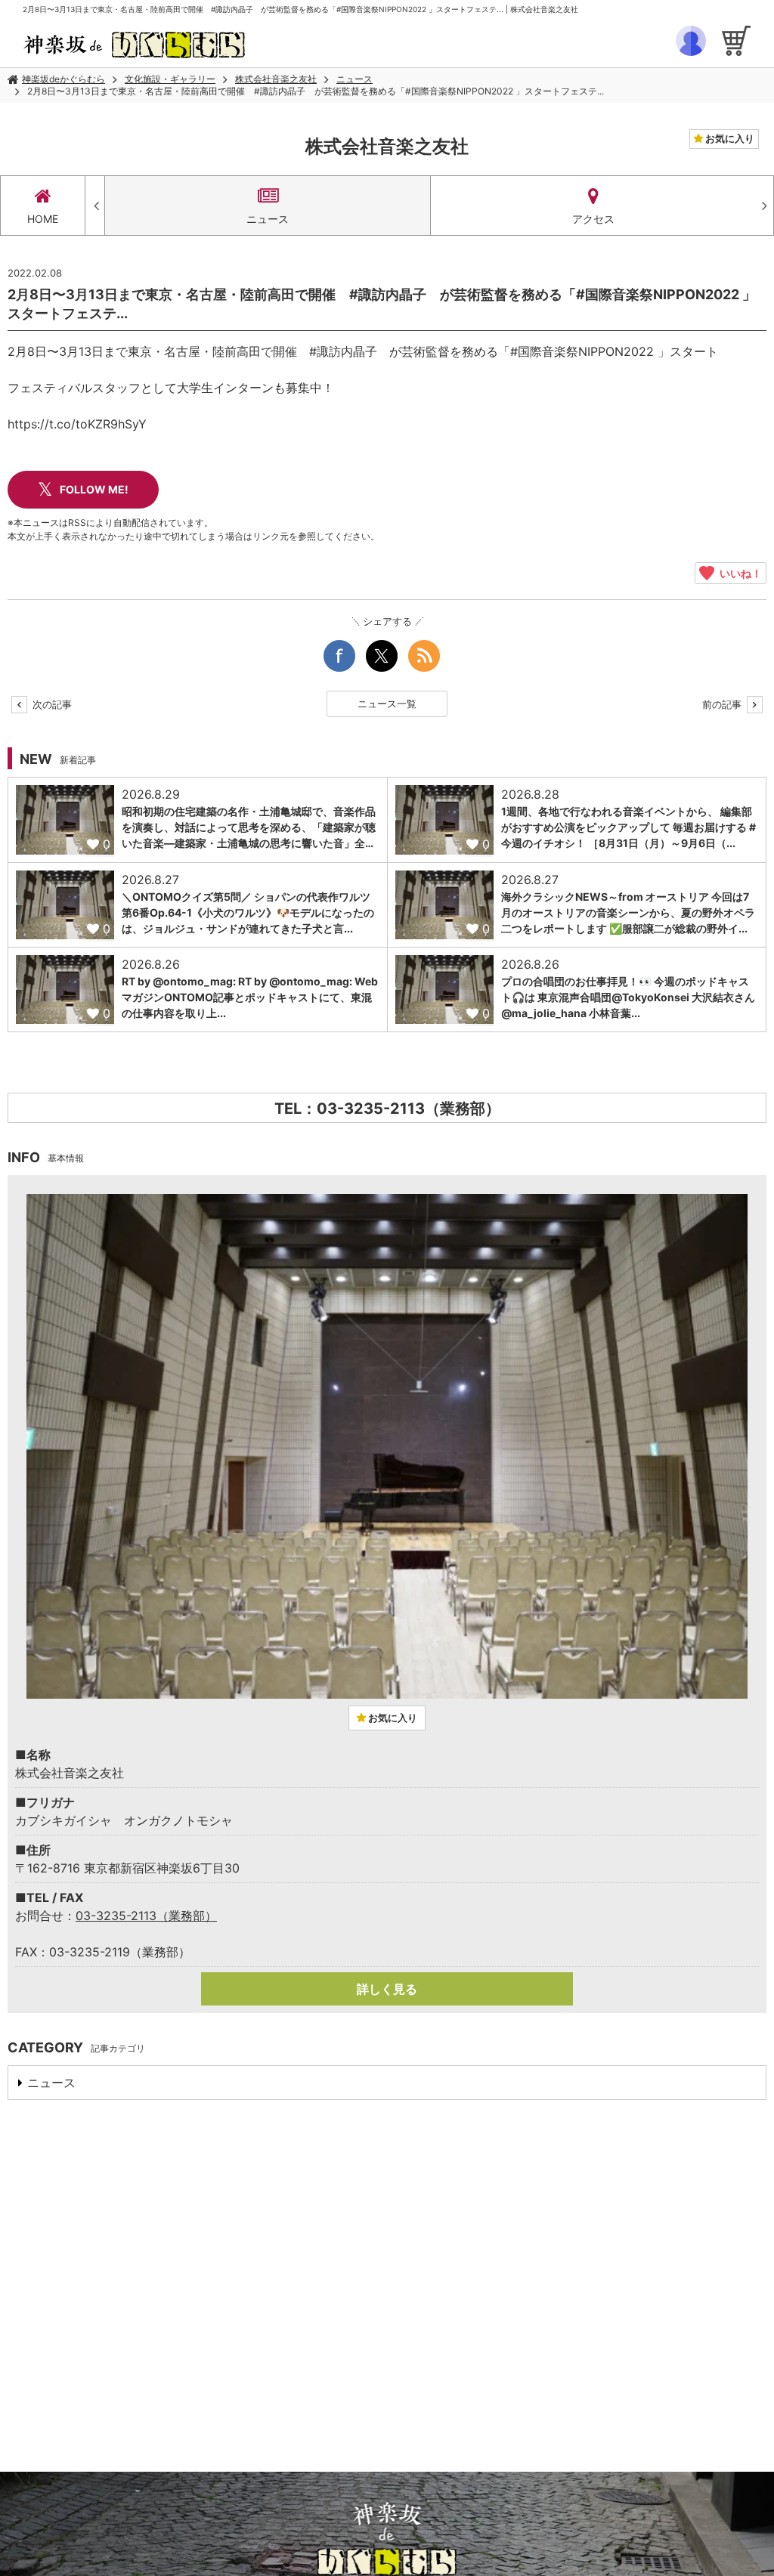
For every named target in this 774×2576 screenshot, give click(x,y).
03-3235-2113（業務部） (146, 1916)
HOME (43, 219)
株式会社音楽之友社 (276, 79)
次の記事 (51, 704)
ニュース (354, 79)
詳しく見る (387, 1989)
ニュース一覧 (387, 704)
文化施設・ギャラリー (170, 79)
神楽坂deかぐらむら (63, 79)
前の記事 (723, 704)
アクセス (593, 219)
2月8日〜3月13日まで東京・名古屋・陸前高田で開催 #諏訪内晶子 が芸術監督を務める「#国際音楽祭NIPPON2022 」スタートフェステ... (316, 91)
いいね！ (738, 573)
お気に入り (729, 138)
